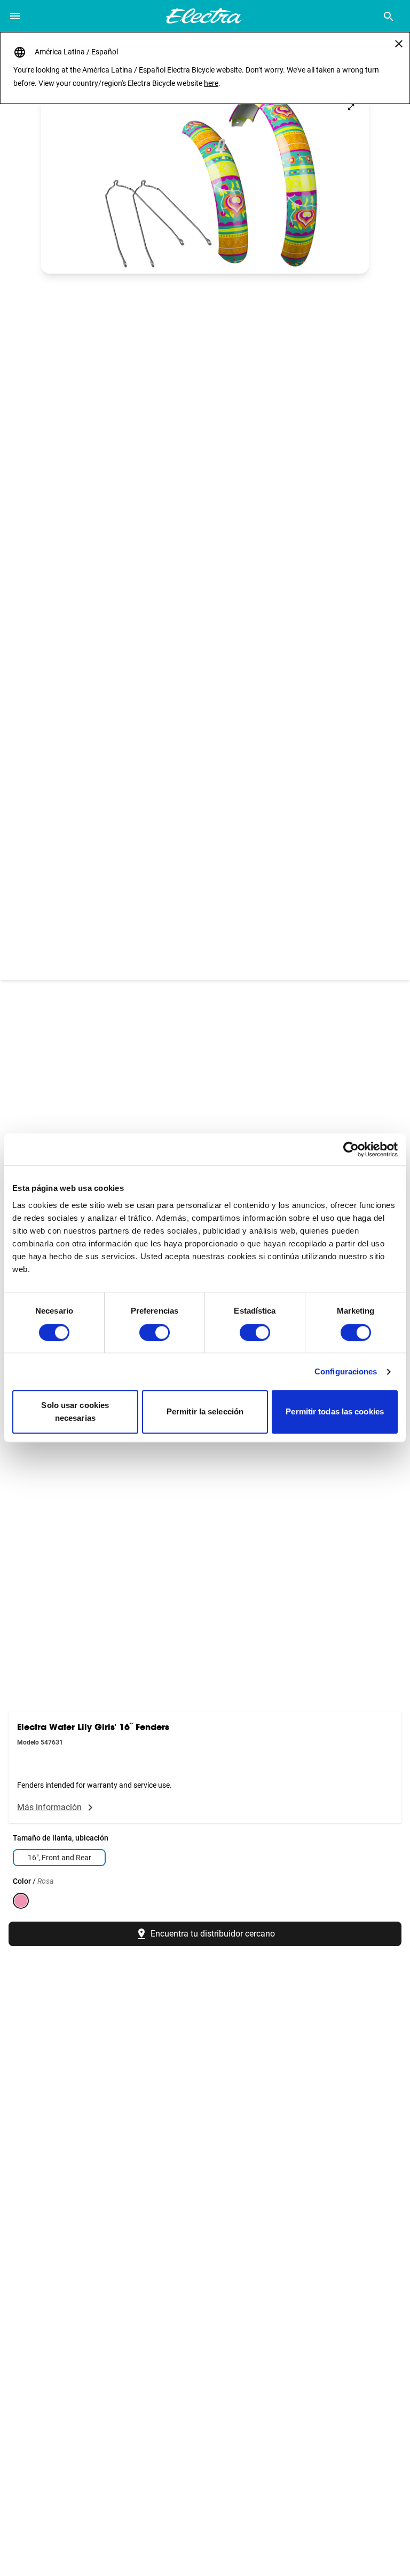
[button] (205, 181)
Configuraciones (346, 1371)
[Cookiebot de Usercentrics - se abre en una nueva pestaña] (351, 1149)
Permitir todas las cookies (335, 1412)
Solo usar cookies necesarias (75, 1412)
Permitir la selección (205, 1412)
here (211, 83)
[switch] (155, 1332)
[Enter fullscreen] (351, 107)
